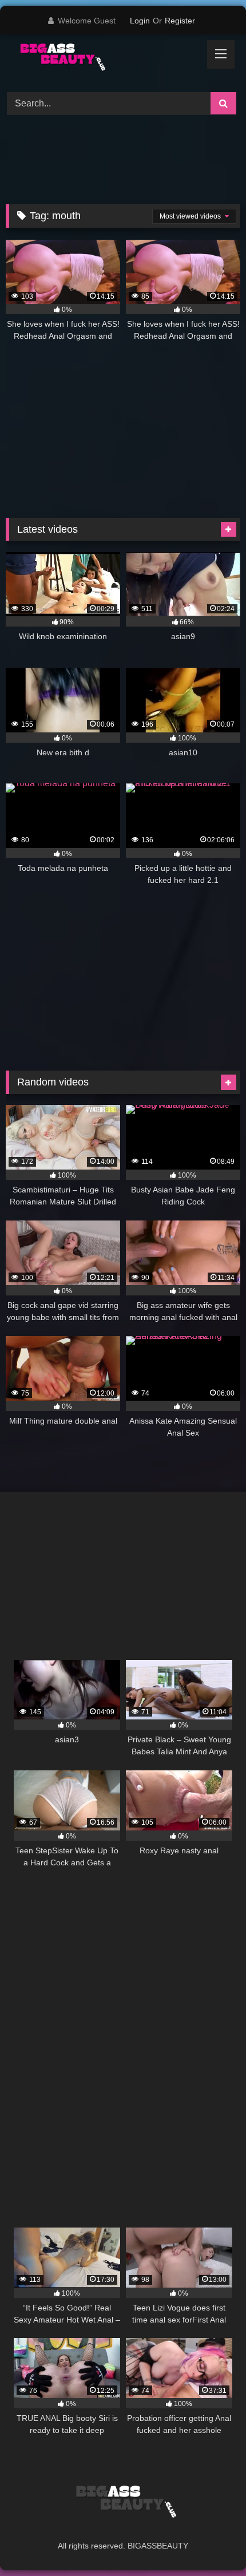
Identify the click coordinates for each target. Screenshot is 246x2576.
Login (140, 21)
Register (180, 21)
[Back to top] (211, 2542)
